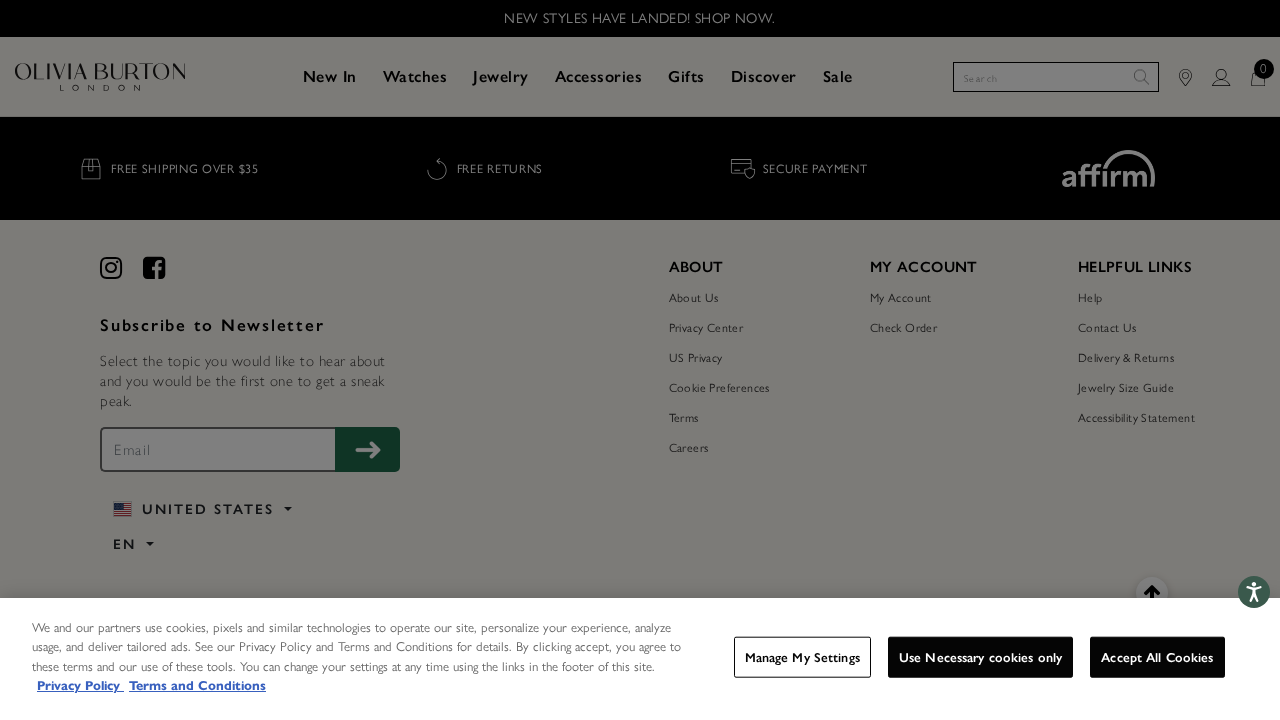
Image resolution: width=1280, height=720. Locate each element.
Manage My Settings (802, 657)
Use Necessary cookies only (980, 657)
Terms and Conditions (197, 686)
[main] (640, 659)
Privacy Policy (80, 686)
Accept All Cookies (1157, 657)
